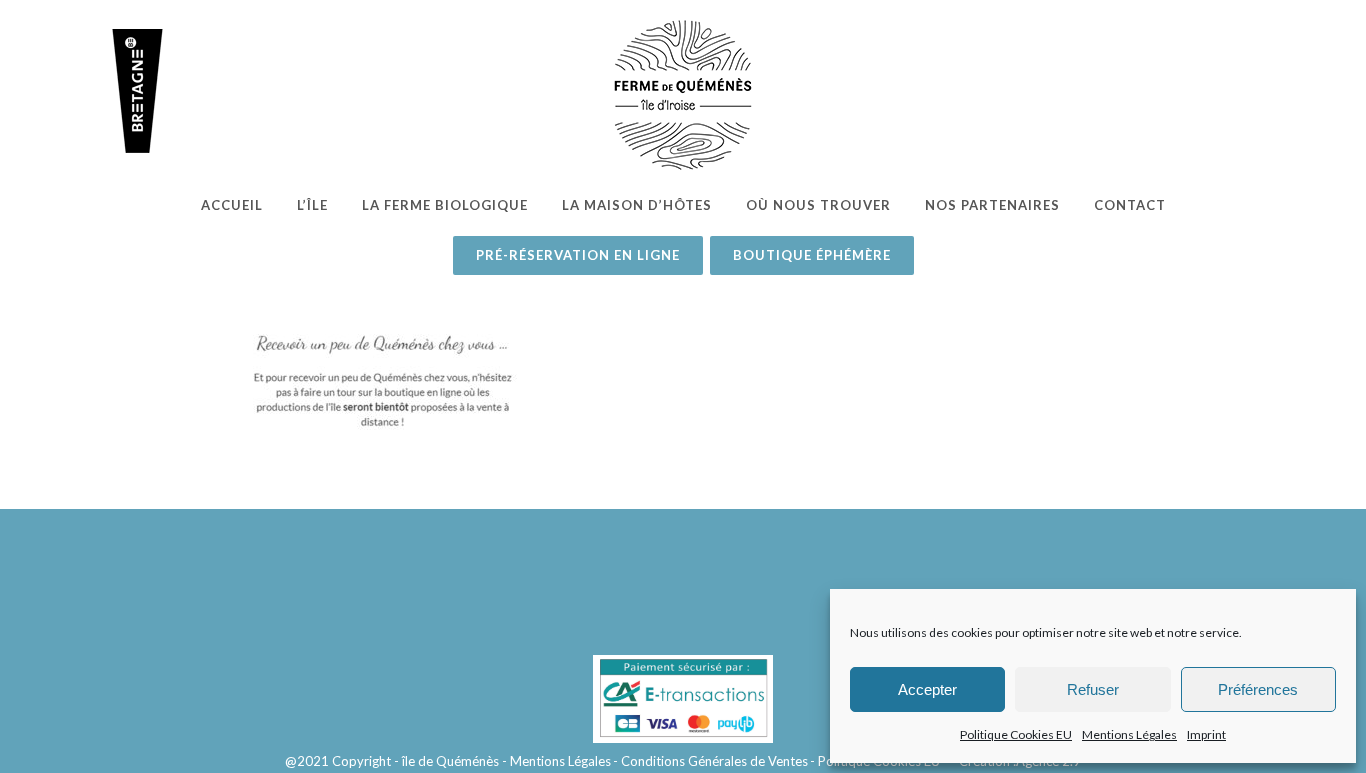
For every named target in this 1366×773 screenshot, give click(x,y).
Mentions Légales (1129, 734)
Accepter (927, 689)
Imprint (1206, 734)
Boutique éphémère (812, 255)
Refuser (1093, 689)
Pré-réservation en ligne (578, 255)
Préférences (1258, 689)
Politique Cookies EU (1016, 734)
